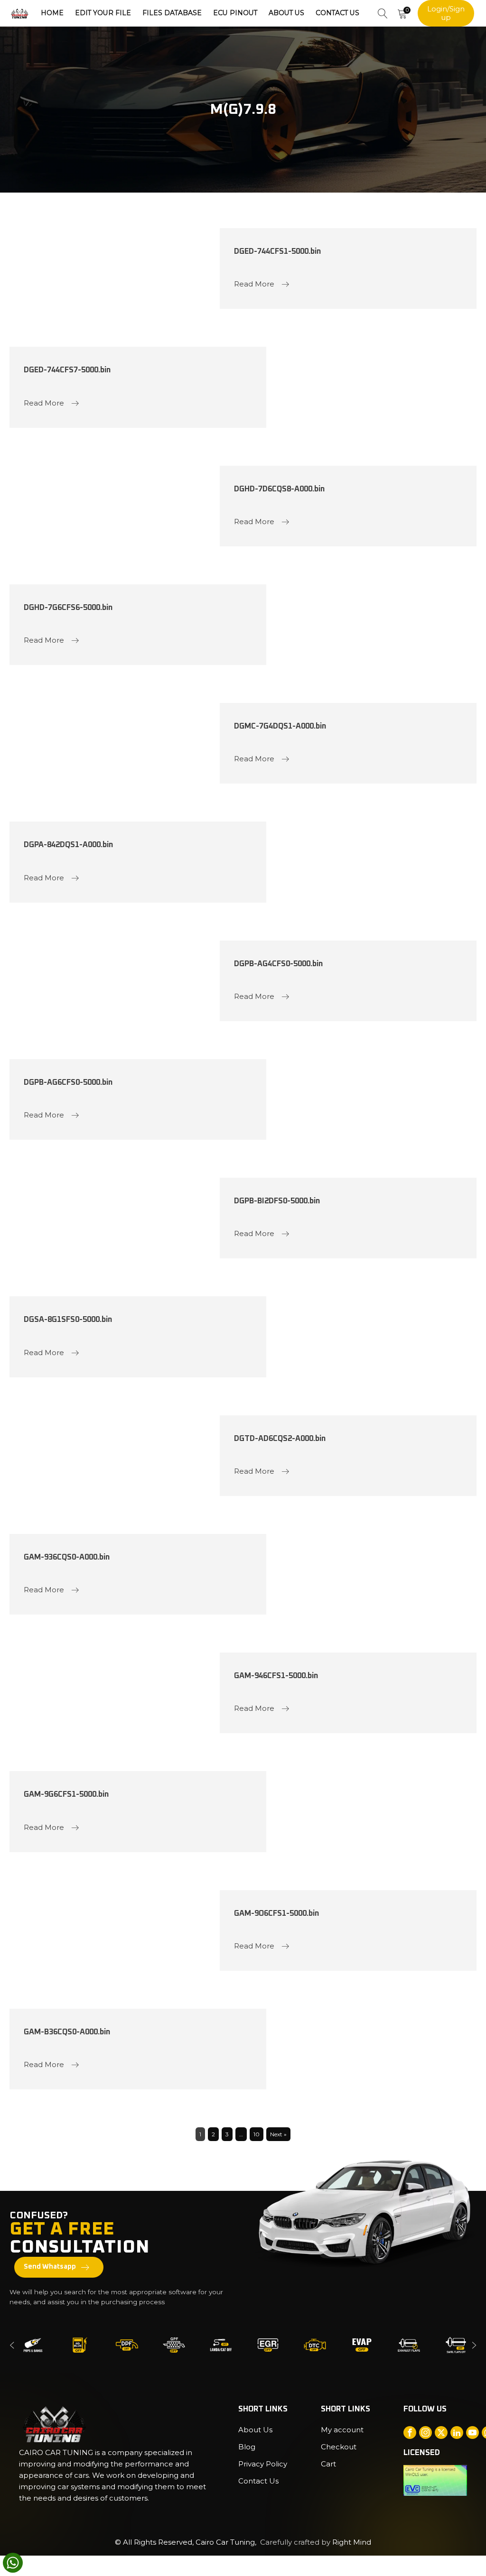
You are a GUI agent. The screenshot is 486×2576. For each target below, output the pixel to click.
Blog (247, 2447)
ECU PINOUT (235, 13)
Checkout (339, 2447)
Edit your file (103, 13)
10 (257, 2134)
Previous (12, 2345)
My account (342, 2430)
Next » (278, 2134)
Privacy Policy (263, 2464)
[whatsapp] (13, 2563)
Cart (328, 2464)
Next (474, 2345)
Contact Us (337, 13)
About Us (286, 13)
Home (52, 13)
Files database (172, 13)
